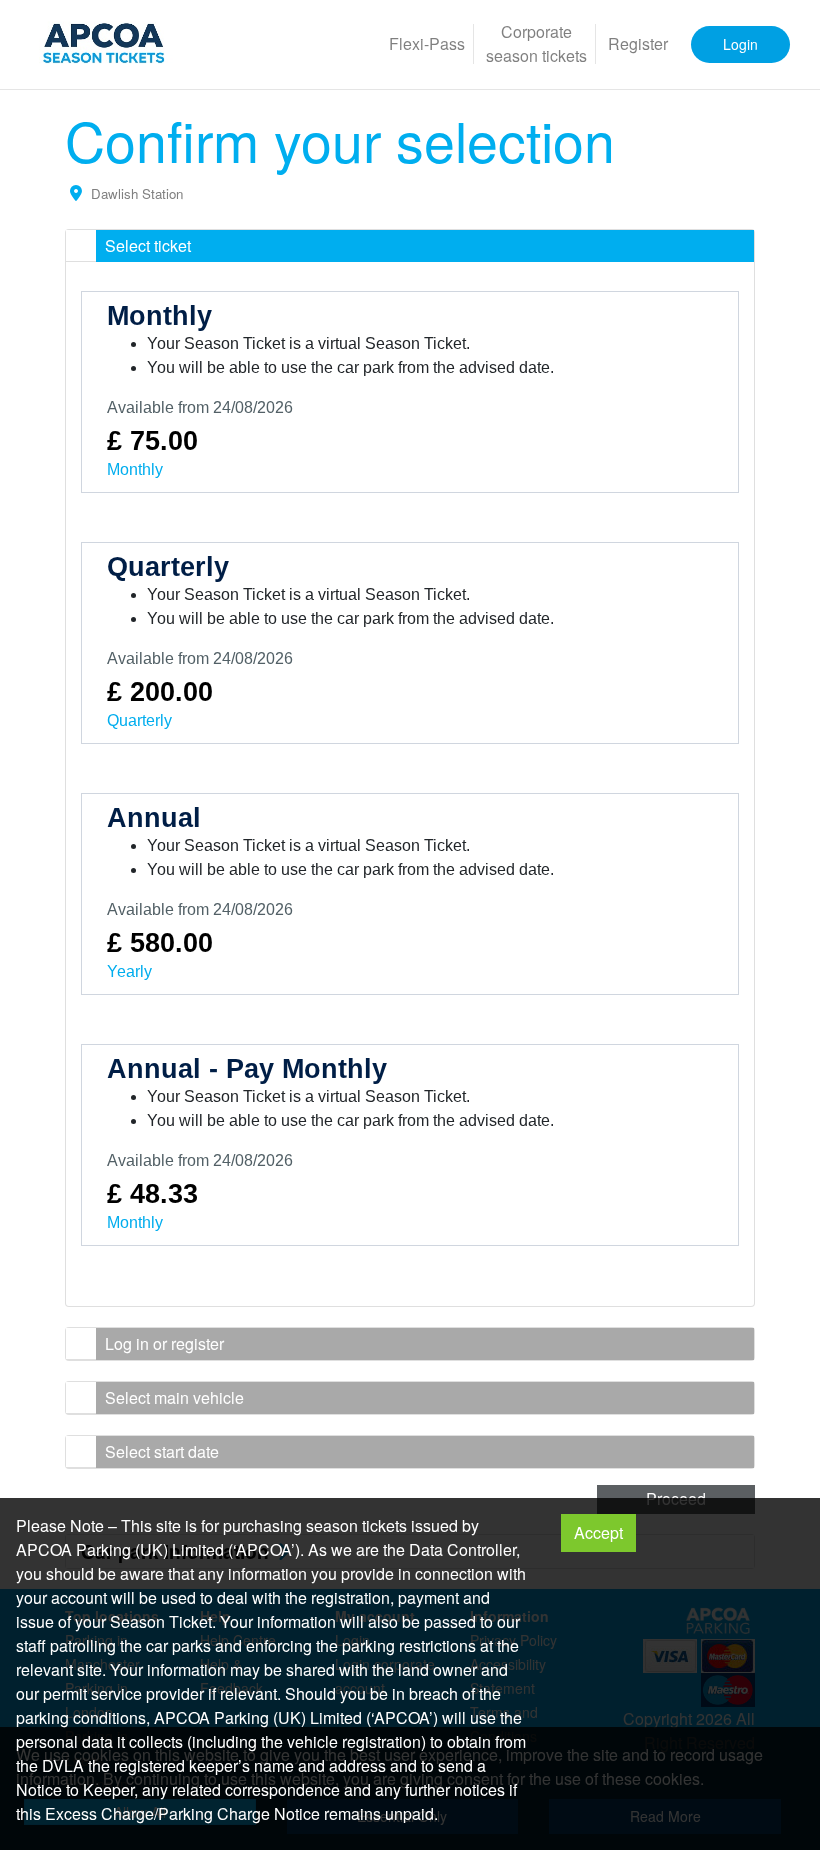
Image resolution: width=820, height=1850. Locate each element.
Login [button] (740, 44)
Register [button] (638, 43)
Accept (598, 1532)
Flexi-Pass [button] (427, 43)
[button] (410, 246)
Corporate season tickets (536, 43)
